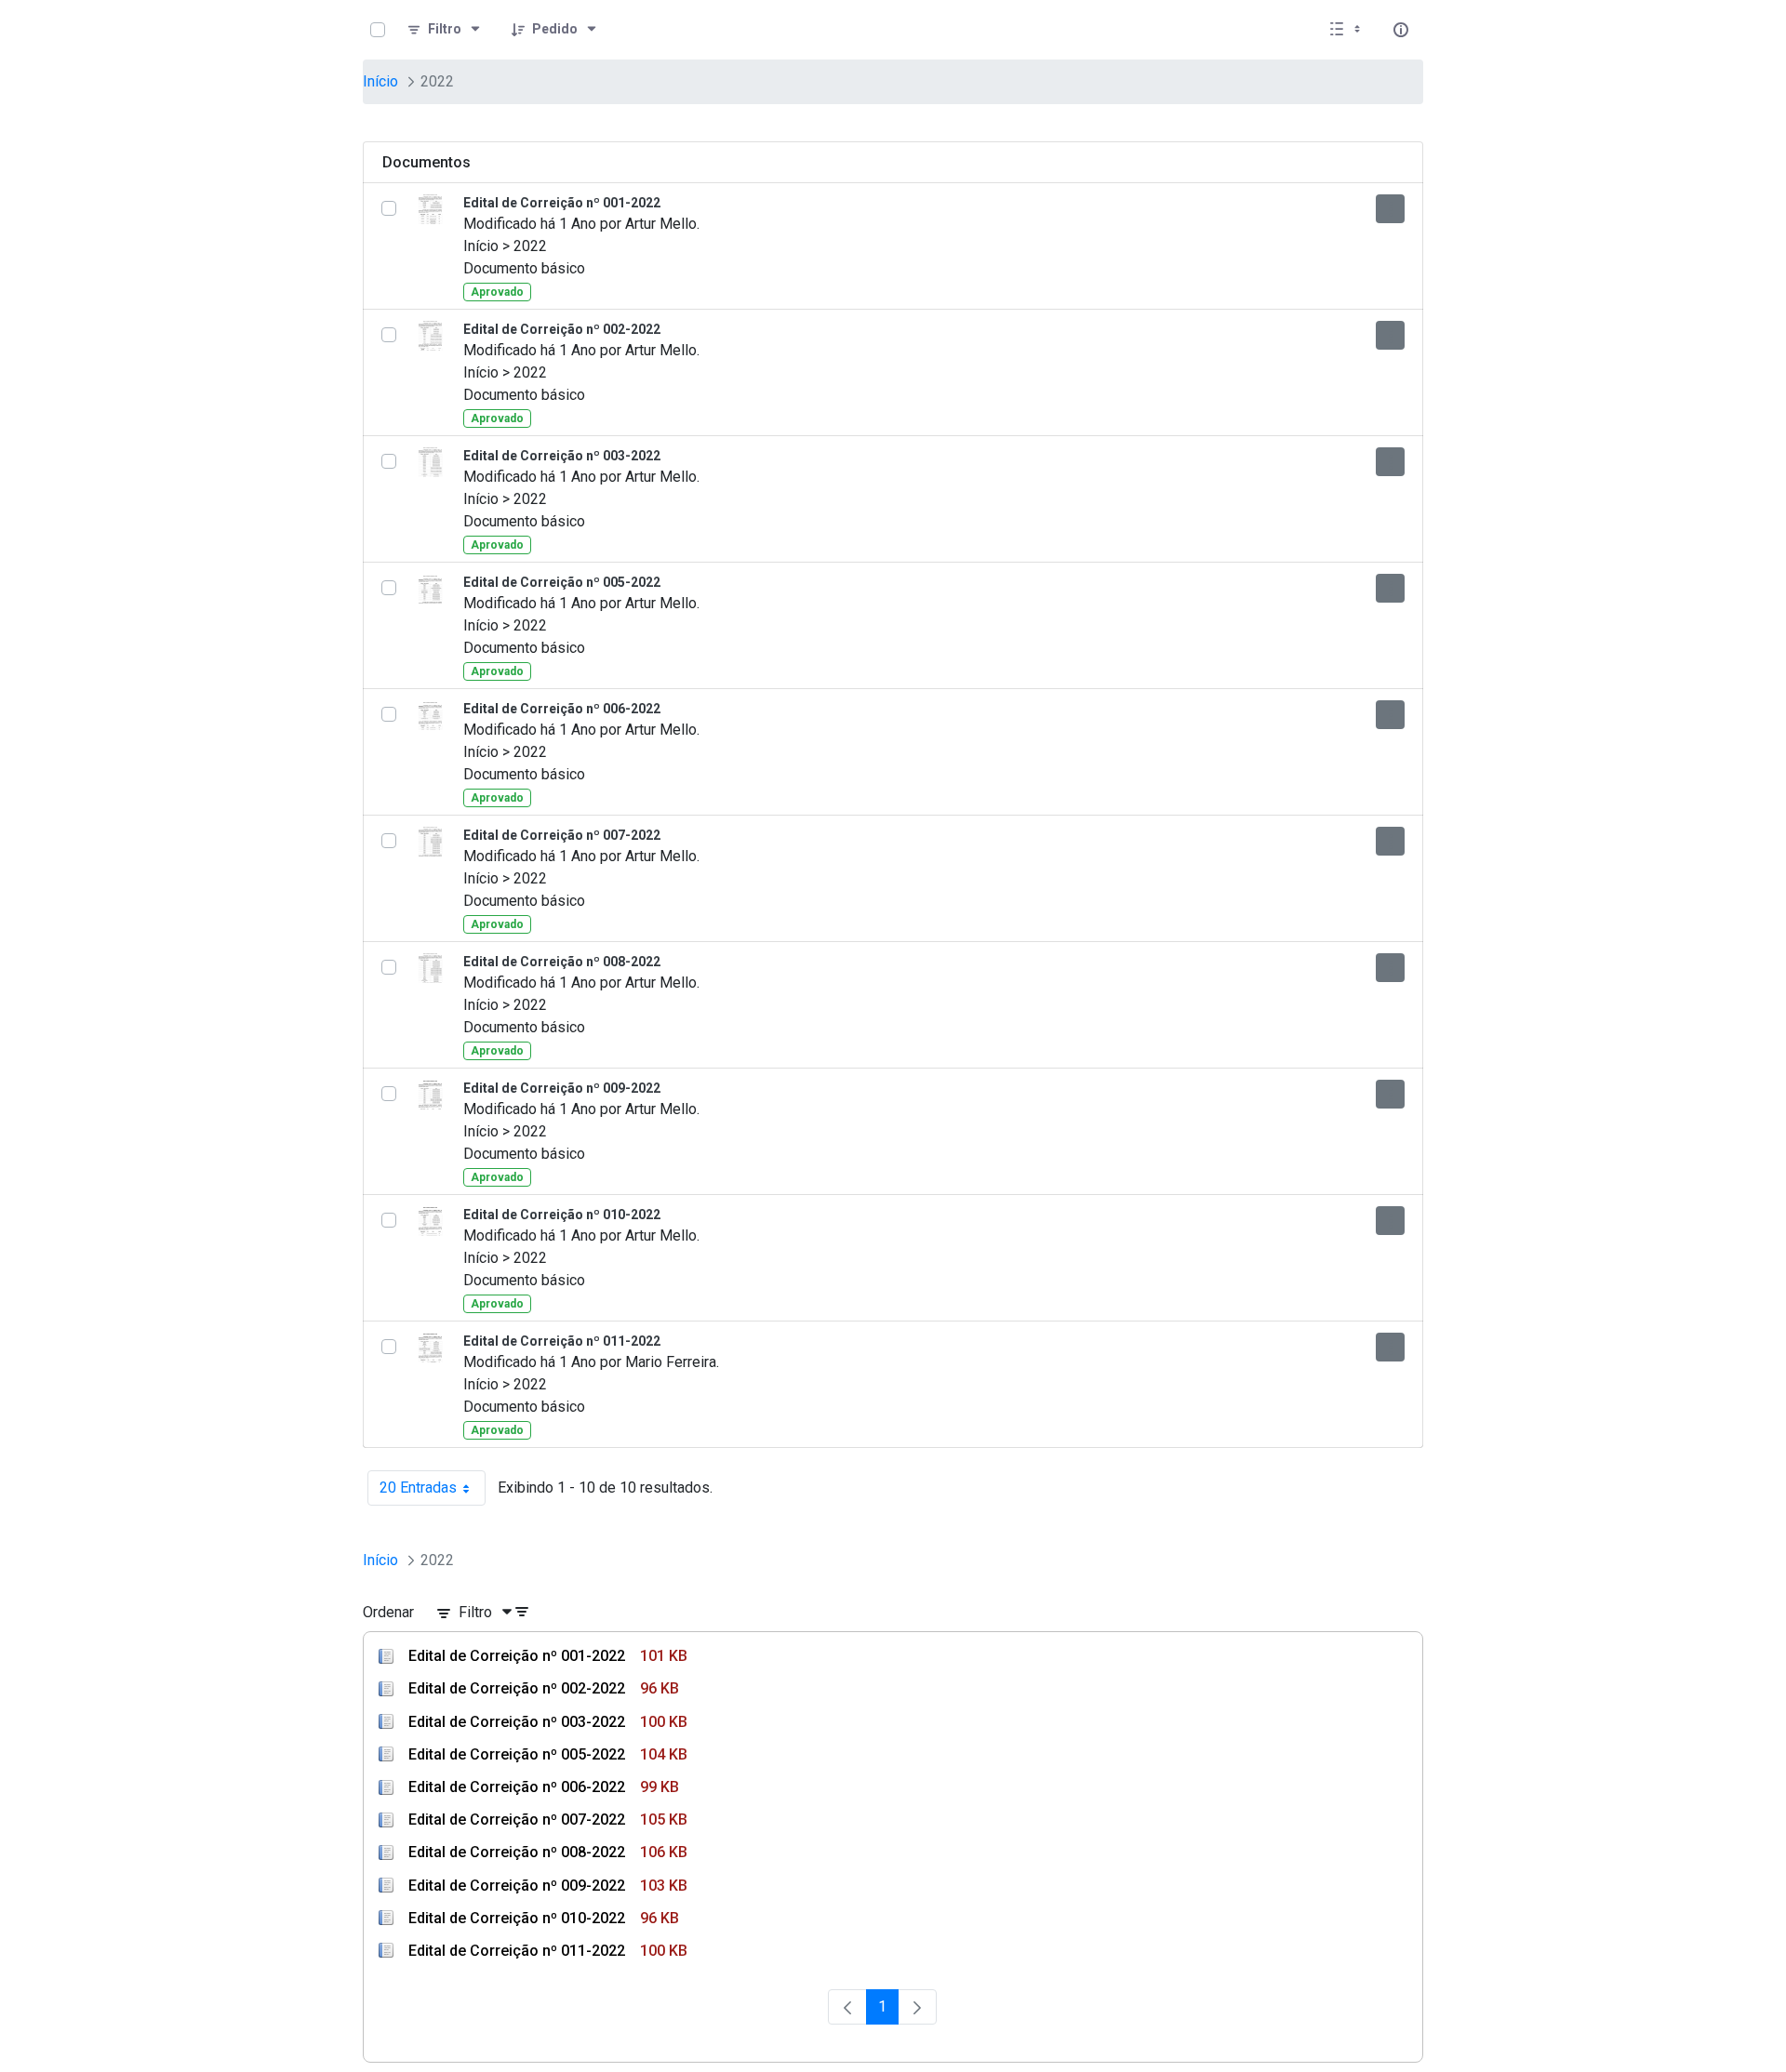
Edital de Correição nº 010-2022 (562, 1215)
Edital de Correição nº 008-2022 (562, 962)
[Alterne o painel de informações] (1401, 30)
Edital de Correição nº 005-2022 (562, 582)
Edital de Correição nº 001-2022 (562, 203)
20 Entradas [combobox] (433, 1492)
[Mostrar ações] (1390, 209)
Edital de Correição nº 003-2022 (562, 456)
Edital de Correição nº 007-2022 (562, 835)
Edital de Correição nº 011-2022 (562, 1341)
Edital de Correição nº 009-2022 (562, 1088)
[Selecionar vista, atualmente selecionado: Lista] (1347, 30)
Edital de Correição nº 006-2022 (562, 709)
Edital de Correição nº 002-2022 (562, 329)
